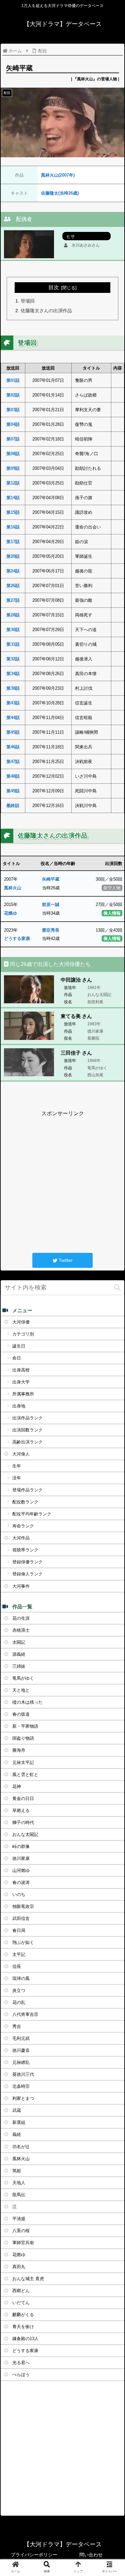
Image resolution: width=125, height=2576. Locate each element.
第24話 (13, 571)
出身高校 (21, 1370)
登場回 (28, 301)
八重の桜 (21, 2231)
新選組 (19, 2122)
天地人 (19, 2183)
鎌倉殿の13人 (25, 2339)
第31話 (13, 644)
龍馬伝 (19, 2195)
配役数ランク (25, 1502)
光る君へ (21, 2363)
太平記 (19, 1954)
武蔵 (17, 2110)
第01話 (13, 380)
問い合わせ (91, 2555)
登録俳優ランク (27, 1562)
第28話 (13, 615)
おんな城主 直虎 (28, 2279)
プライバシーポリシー (34, 2555)
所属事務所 (23, 1394)
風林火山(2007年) (58, 175)
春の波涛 (21, 1882)
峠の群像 (21, 1846)
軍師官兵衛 (23, 2243)
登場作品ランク (27, 1490)
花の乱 (19, 2002)
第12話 (13, 483)
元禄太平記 (23, 1762)
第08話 (13, 454)
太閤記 (19, 1642)
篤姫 (17, 2171)
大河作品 (21, 1538)
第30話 (13, 630)
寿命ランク (23, 1526)
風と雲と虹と (25, 1774)
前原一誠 (51, 904)
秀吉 (17, 2026)
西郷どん (21, 2291)
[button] (117, 1288)
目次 (54, 287)
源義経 (19, 1654)
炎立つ (19, 1990)
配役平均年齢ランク (32, 1514)
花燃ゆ (10, 913)
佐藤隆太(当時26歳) (60, 193)
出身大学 (21, 1382)
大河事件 (21, 1586)
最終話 (13, 806)
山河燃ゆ (21, 1870)
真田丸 (19, 2267)
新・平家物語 (25, 1726)
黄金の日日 (23, 1798)
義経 (17, 2134)
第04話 (13, 424)
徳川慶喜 (21, 2050)
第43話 (13, 703)
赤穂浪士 (21, 1630)
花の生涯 (21, 1618)
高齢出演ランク (27, 1442)
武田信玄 (21, 1918)
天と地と (21, 1690)
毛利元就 (21, 2038)
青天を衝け (23, 2327)
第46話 (13, 747)
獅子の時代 (23, 1822)
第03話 (13, 410)
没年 (17, 1478)
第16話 (13, 527)
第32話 (13, 659)
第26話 (13, 586)
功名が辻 (21, 2147)
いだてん (21, 2303)
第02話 (13, 395)
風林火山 (13, 888)
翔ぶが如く (23, 1942)
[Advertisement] (62, 1181)
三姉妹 (19, 1666)
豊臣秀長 (51, 930)
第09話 (13, 468)
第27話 (13, 600)
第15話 (13, 512)
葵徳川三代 (23, 2074)
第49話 (13, 791)
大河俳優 (21, 1322)
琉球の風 (21, 1978)
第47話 (13, 762)
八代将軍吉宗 (25, 2014)
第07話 (13, 439)
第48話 (13, 776)
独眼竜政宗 (23, 1906)
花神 (17, 1786)
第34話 (13, 674)
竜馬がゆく (23, 1678)
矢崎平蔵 (51, 879)
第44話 (13, 718)
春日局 (19, 1930)
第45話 (13, 732)
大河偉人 (21, 1454)
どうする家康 (17, 938)
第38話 (13, 688)
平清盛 (19, 2219)
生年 (17, 1466)
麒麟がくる (23, 2315)
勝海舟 (19, 1750)
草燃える (21, 1810)
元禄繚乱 (21, 2062)
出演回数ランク (27, 1430)
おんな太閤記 (25, 1834)
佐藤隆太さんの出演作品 (46, 311)
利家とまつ (23, 2098)
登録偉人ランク (27, 1574)
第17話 (13, 542)
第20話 (13, 556)
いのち (19, 1894)
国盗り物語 (23, 1738)
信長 (17, 1966)
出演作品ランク (27, 1418)
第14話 (13, 498)
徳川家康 (21, 1858)
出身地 (19, 1406)
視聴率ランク (25, 1550)
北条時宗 (21, 2086)
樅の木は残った (27, 1702)
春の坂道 (21, 1714)
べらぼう (21, 2375)
